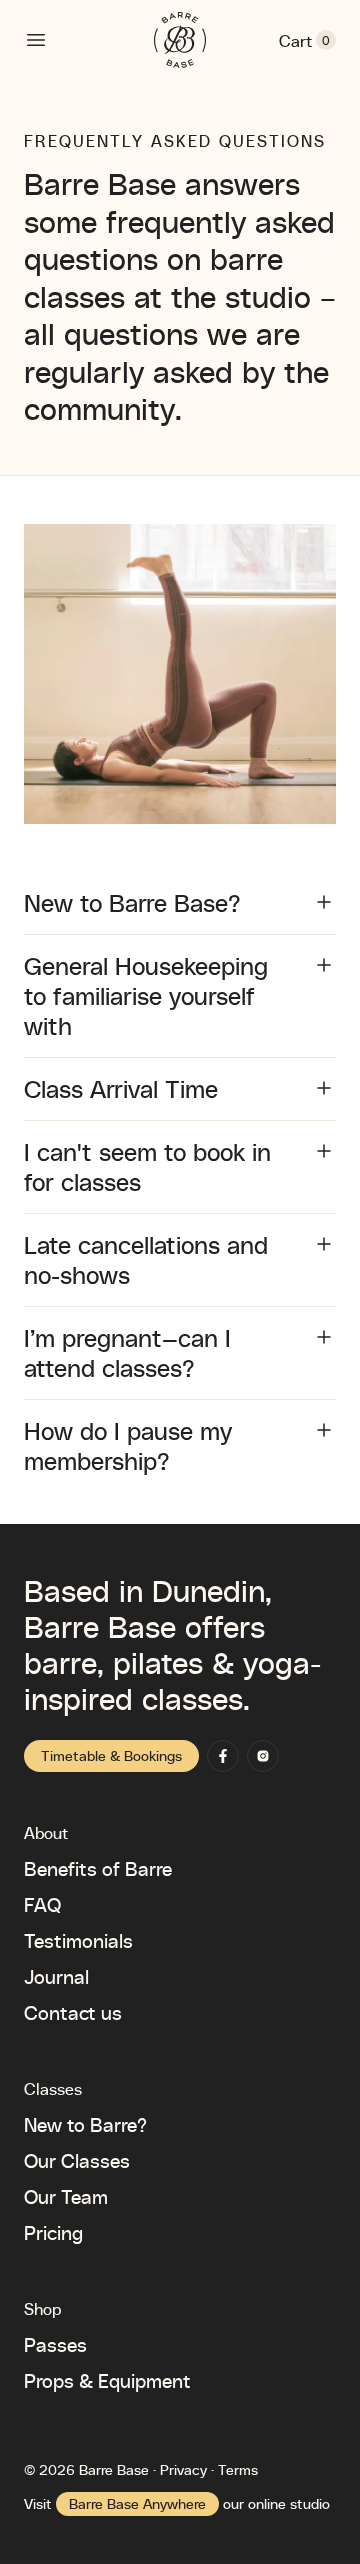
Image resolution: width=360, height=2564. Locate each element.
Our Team (66, 2196)
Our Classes (77, 2160)
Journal (56, 1976)
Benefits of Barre (98, 1868)
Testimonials (78, 1940)
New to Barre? (85, 2124)
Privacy (183, 2469)
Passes (55, 2344)
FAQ (42, 1904)
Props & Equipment (107, 2380)
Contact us (73, 2012)
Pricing (53, 2232)
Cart (307, 40)
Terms (238, 2469)
